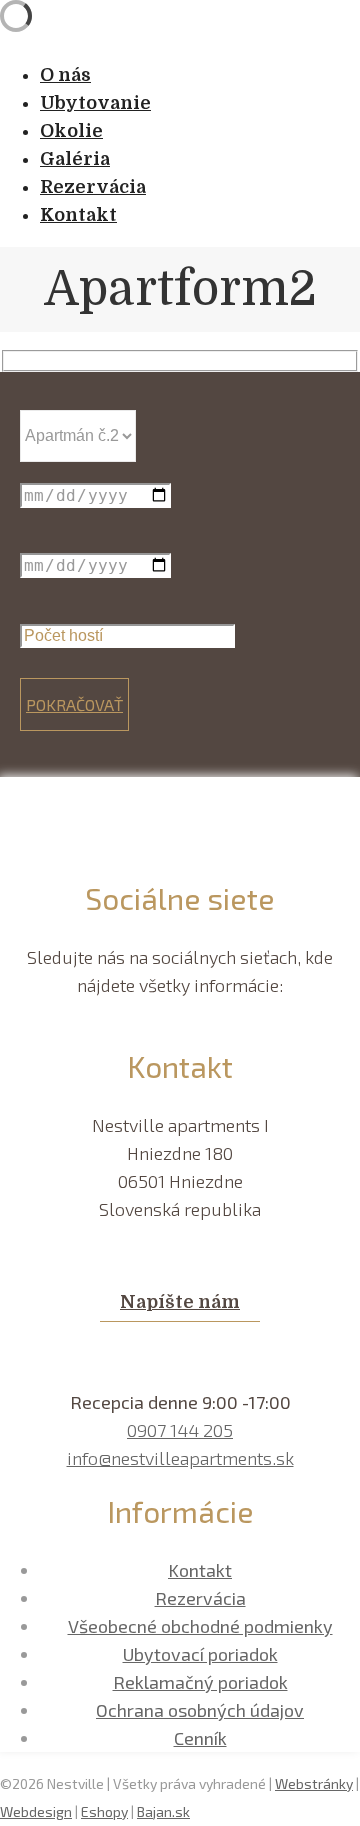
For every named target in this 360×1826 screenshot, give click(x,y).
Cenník (200, 1738)
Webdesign (36, 1811)
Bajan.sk (163, 1811)
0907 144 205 (180, 1430)
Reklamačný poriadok (200, 1682)
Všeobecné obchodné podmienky (200, 1626)
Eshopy (104, 1811)
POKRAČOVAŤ (74, 704)
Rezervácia (200, 1598)
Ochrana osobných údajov (200, 1710)
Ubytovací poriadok (200, 1654)
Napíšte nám (180, 1302)
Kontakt (200, 1570)
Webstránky (314, 1783)
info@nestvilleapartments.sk (180, 1458)
